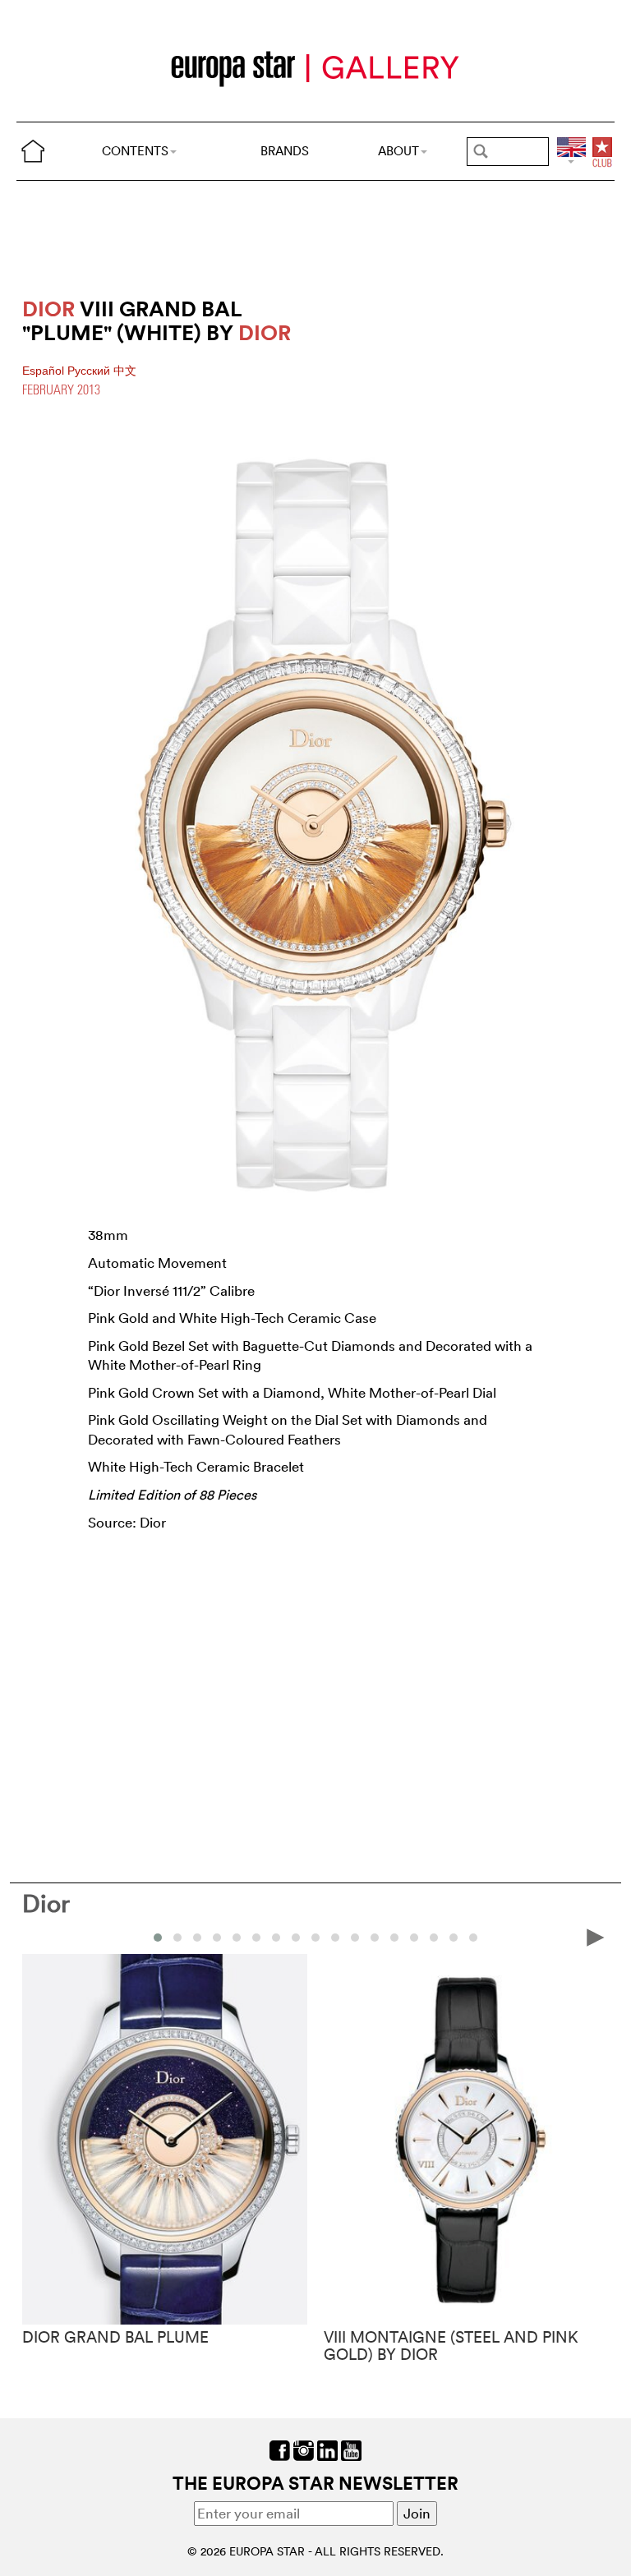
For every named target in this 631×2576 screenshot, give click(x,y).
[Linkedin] (327, 2448)
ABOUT (398, 151)
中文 (125, 371)
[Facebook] (280, 2448)
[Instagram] (304, 2448)
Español (45, 371)
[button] (158, 1938)
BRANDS (285, 151)
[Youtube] (351, 2448)
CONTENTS (135, 151)
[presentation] (35, 1936)
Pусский (90, 371)
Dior (46, 1903)
